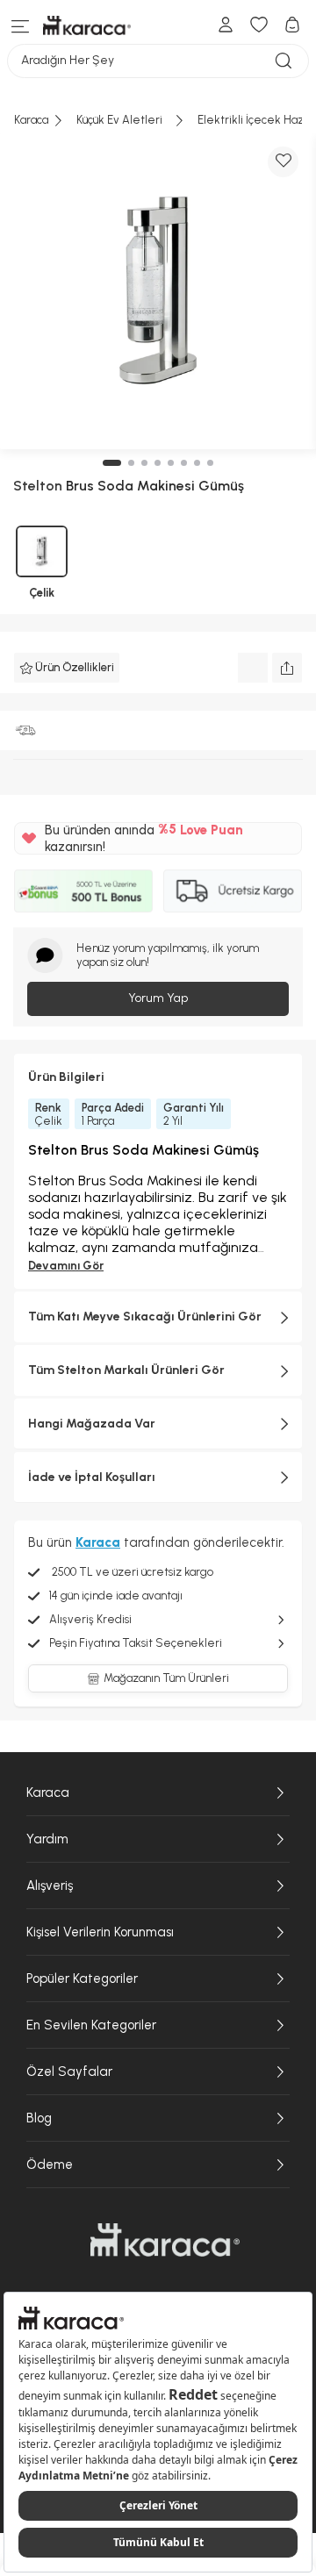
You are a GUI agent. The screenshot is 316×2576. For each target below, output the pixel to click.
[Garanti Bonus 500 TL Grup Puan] (83, 891)
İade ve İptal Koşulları (92, 1477)
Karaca (48, 1792)
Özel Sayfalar (69, 2072)
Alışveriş (50, 1885)
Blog (39, 2118)
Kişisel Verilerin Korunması (100, 1932)
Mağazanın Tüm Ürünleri (166, 1678)
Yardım (47, 1839)
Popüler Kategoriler (82, 1979)
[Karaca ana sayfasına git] (165, 2240)
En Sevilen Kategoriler (91, 2025)
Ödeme (50, 2165)
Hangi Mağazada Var (92, 1424)
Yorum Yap (158, 998)
